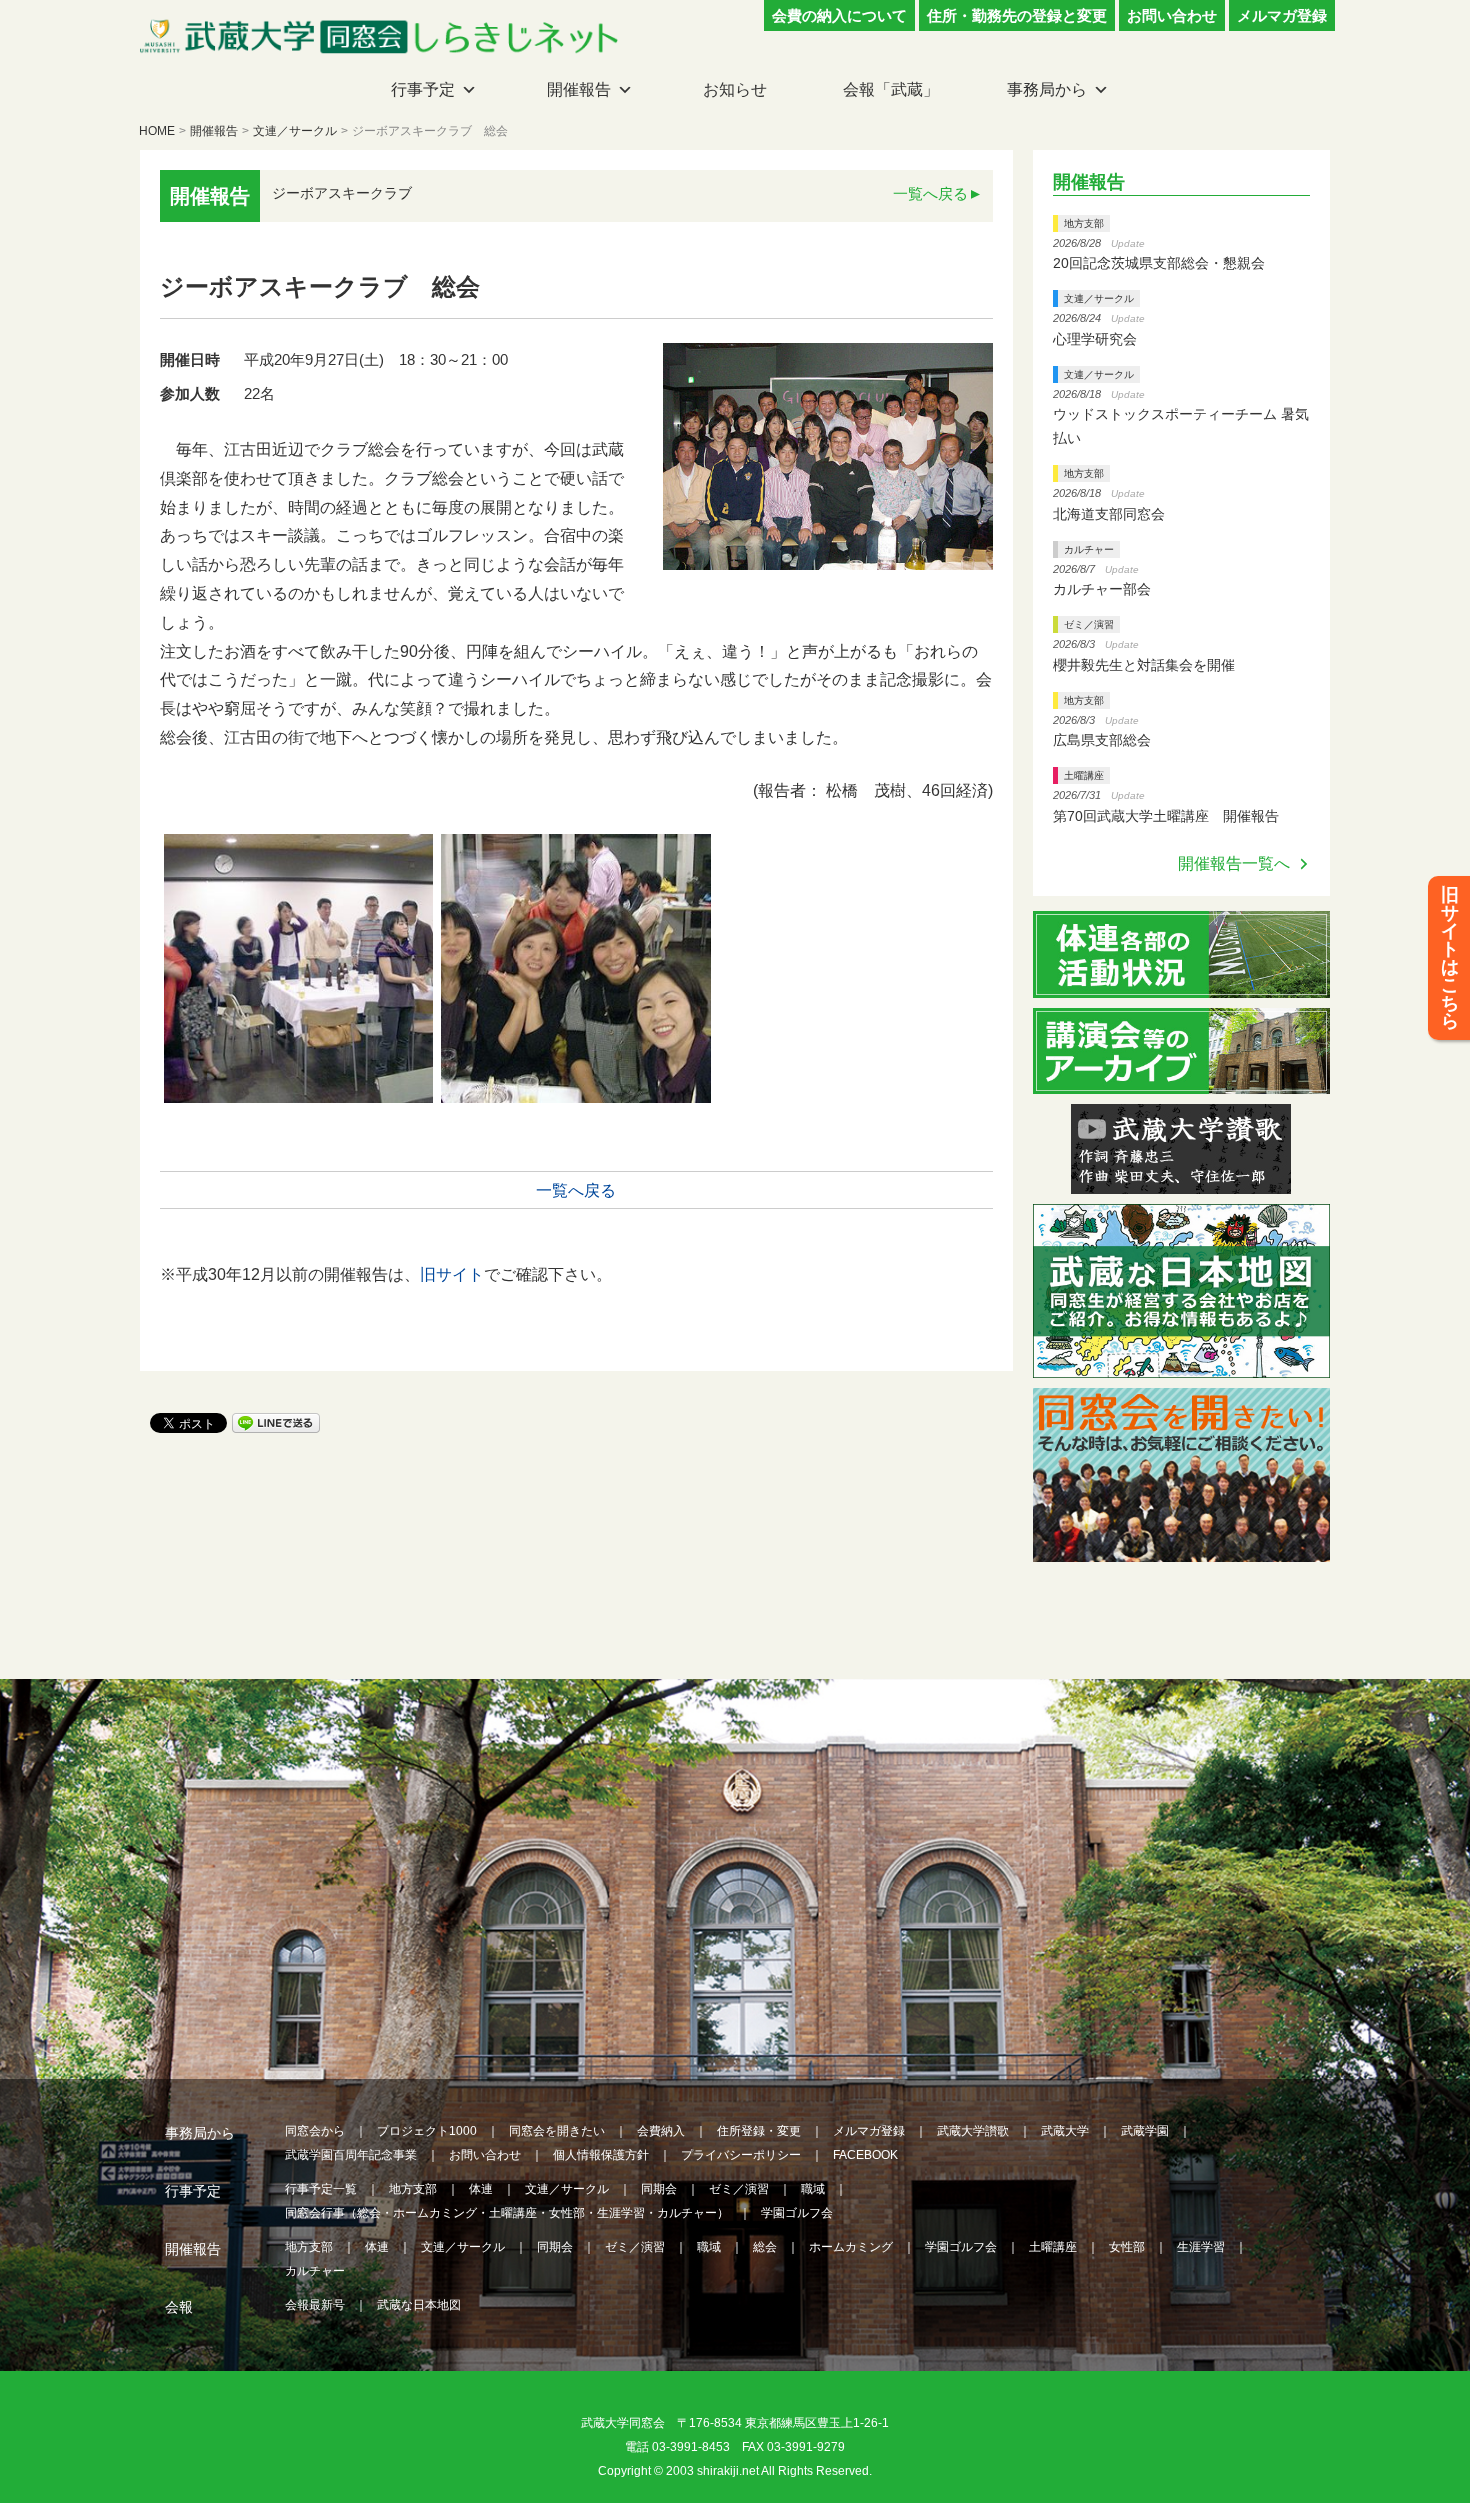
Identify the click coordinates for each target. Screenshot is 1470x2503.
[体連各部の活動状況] (1182, 985)
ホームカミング (851, 2247)
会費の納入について (839, 15)
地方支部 (1084, 223)
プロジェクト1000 (427, 2131)
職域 (813, 2189)
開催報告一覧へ (1234, 863)
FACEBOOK (865, 2155)
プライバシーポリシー (741, 2155)
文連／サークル (295, 131)
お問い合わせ (1172, 15)
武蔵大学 (1065, 2131)
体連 (481, 2189)
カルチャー (1089, 549)
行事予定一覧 (321, 2189)
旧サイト (452, 1274)
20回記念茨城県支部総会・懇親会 (1159, 263)
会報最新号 (315, 2305)
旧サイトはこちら (1450, 958)
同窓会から (315, 2131)
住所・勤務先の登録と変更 (1017, 15)
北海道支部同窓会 (1109, 514)
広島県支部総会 (1102, 740)
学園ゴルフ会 (797, 2213)
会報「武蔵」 (891, 89)
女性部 (1127, 2247)
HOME (157, 131)
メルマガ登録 (1282, 15)
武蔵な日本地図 (419, 2305)
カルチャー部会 (1102, 589)
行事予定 (423, 89)
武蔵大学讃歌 (973, 2131)
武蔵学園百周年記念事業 (351, 2155)
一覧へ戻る (930, 193)
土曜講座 (1084, 775)
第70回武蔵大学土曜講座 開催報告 (1166, 816)
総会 (765, 2247)
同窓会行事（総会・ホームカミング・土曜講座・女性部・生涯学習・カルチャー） (507, 2213)
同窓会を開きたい (557, 2131)
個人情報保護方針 (601, 2155)
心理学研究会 (1095, 339)
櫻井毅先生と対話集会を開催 (1144, 665)
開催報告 (579, 89)
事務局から (1047, 89)
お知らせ (735, 89)
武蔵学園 (1145, 2131)
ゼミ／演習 (1089, 624)
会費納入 (661, 2131)
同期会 (659, 2189)
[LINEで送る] (276, 1421)
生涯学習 (1201, 2247)
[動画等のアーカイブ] (1182, 1081)
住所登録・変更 (759, 2131)
